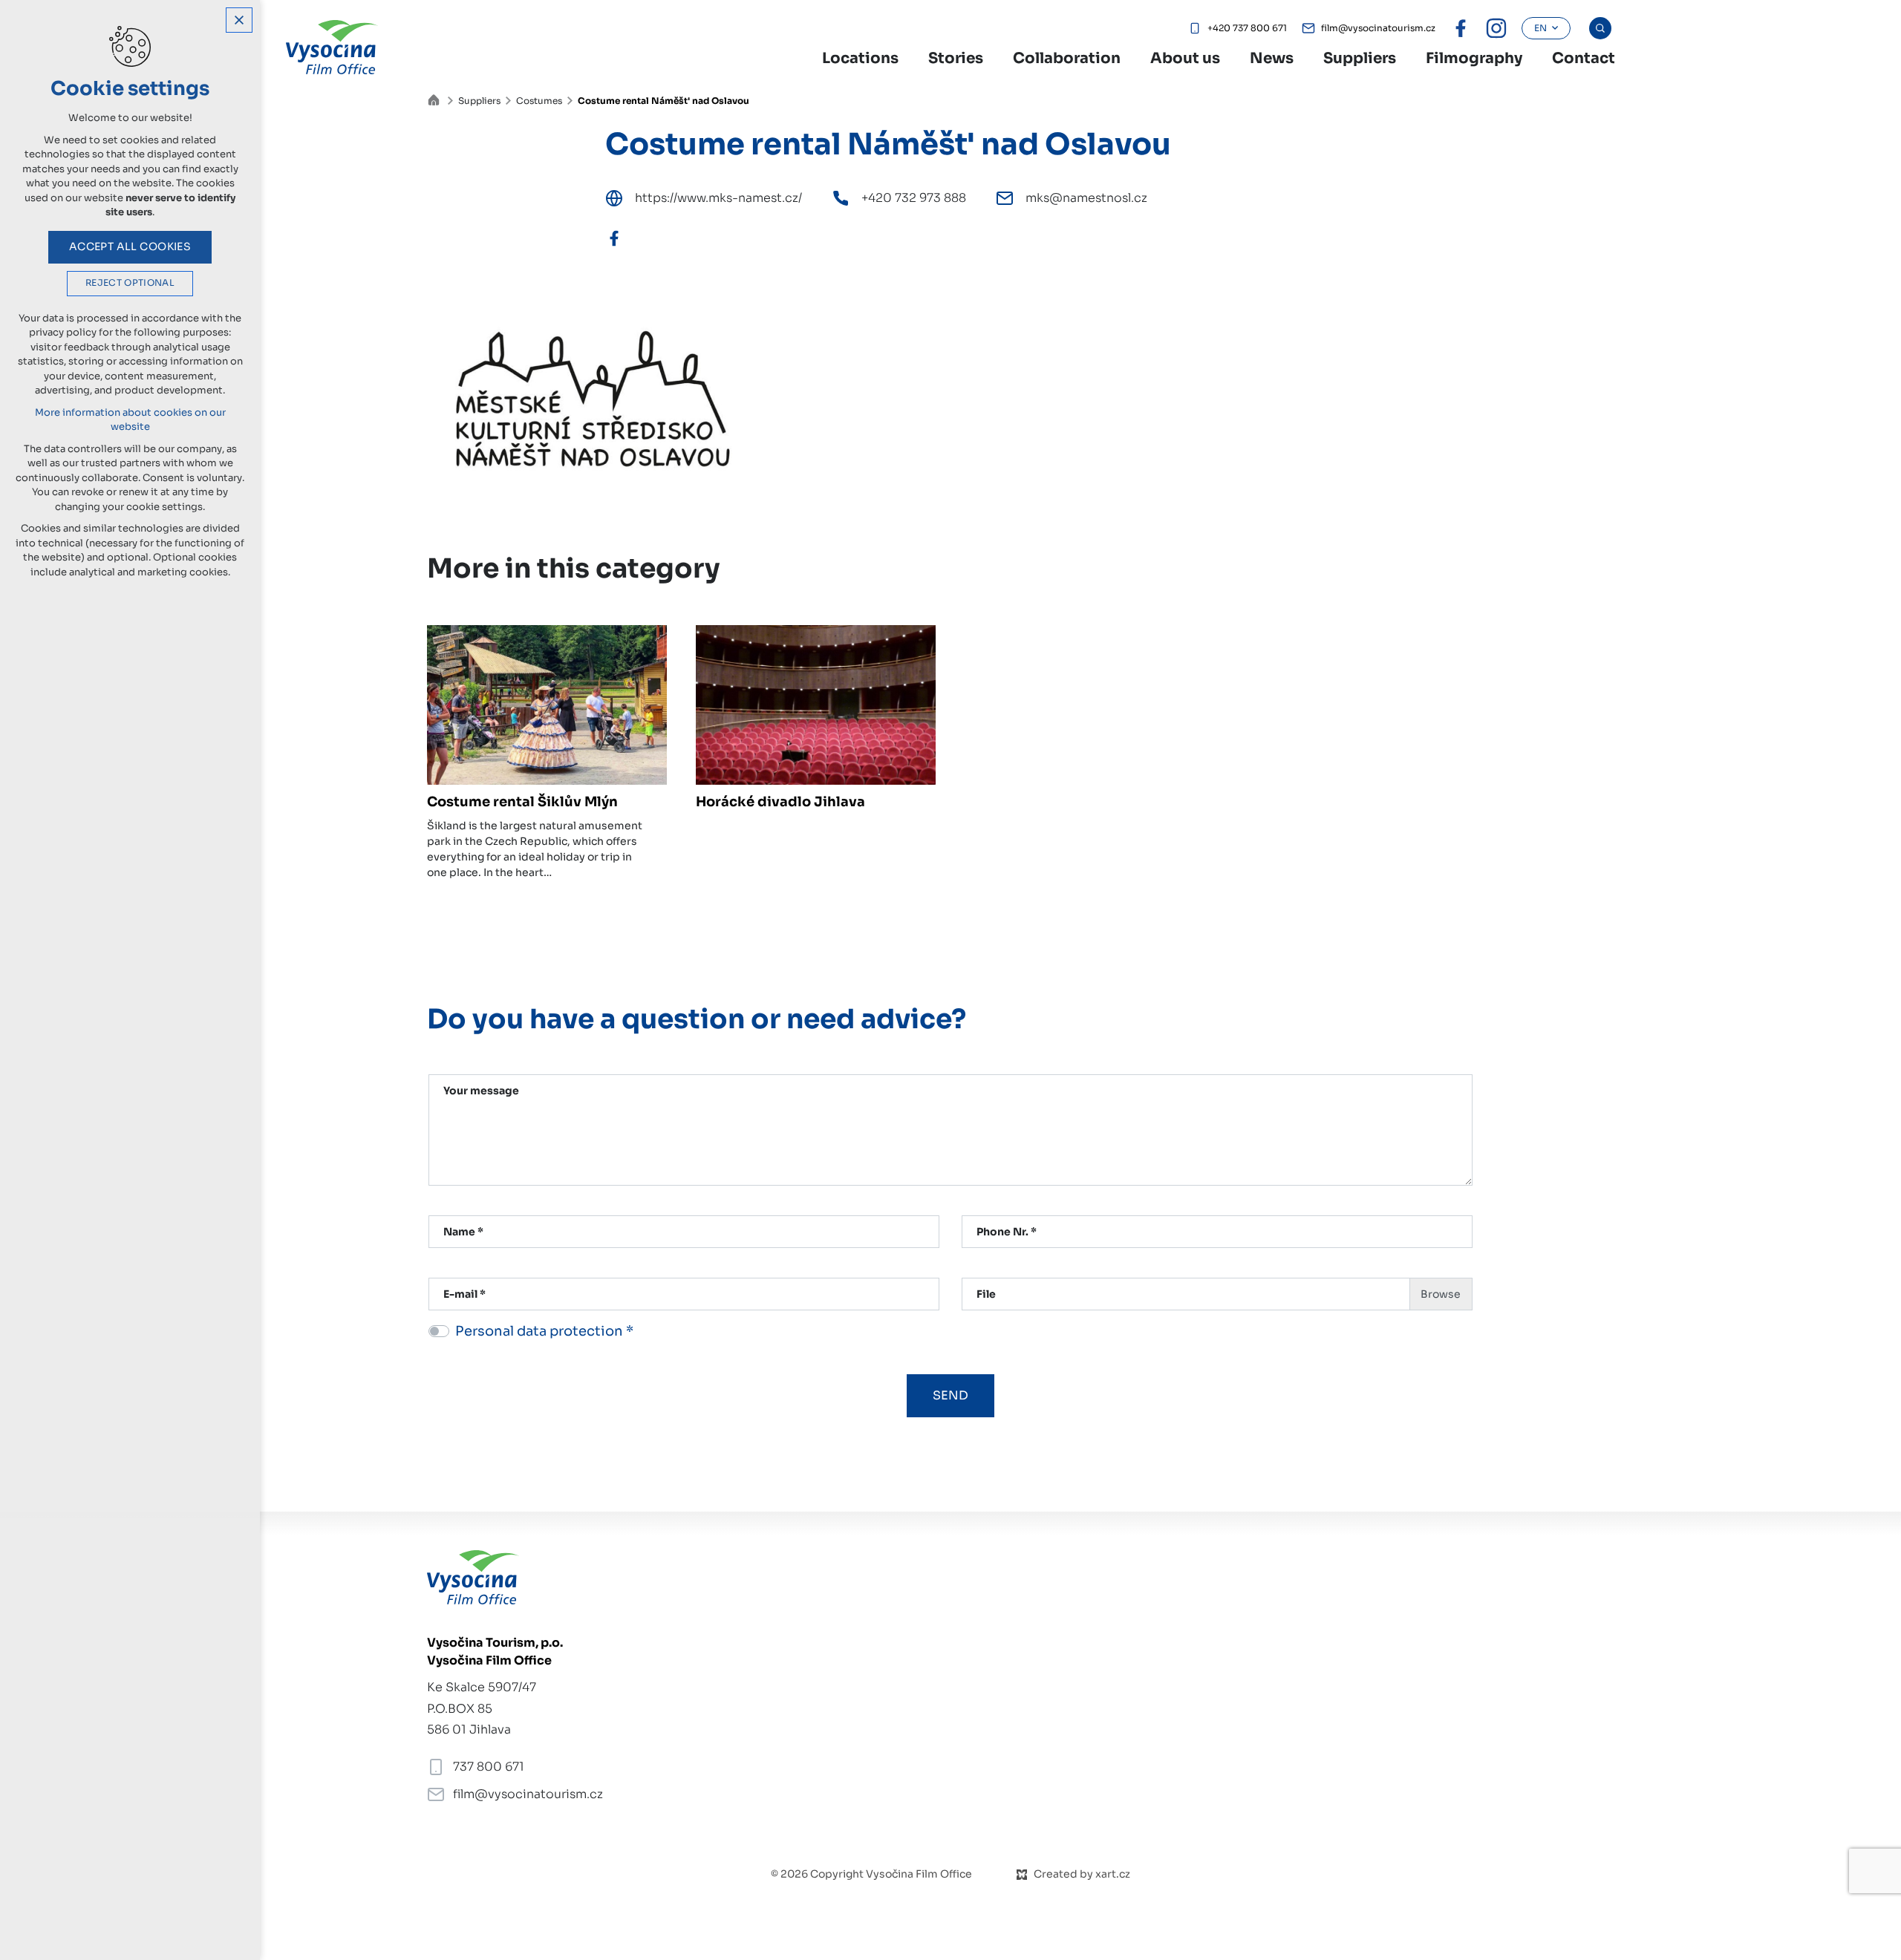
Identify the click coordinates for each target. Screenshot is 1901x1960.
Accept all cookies (130, 246)
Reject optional (130, 283)
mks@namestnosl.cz (1086, 198)
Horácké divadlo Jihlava (780, 802)
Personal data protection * (544, 1331)
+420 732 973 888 (914, 198)
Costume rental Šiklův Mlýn (522, 802)
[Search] (1600, 28)
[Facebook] (614, 238)
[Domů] (437, 98)
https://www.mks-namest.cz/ (718, 198)
